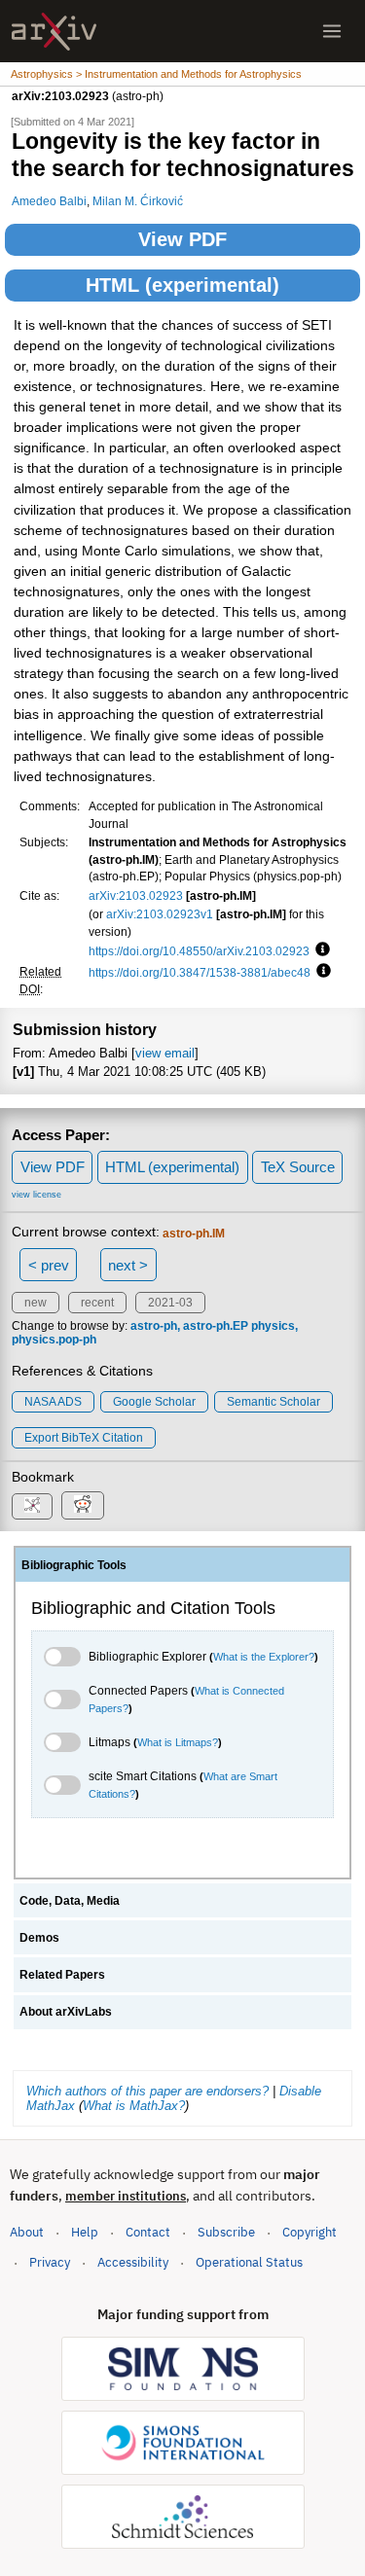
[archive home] (54, 32)
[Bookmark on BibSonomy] (32, 1506)
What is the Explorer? (264, 1657)
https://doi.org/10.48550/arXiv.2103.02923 (199, 951)
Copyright (310, 2232)
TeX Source (298, 1167)
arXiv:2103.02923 (136, 895)
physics (273, 1326)
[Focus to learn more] (320, 950)
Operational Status (249, 2262)
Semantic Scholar (274, 1402)
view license (36, 1195)
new (36, 1303)
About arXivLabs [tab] (66, 2012)
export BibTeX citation (84, 1438)
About (27, 2232)
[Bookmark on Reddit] (83, 1505)
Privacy (50, 2262)
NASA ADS (53, 1402)
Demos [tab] (39, 1938)
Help (85, 2232)
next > (128, 1265)
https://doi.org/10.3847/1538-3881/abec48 (200, 972)
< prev (49, 1265)
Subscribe (226, 2232)
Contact (148, 2232)
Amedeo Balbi (49, 201)
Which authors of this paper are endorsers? (147, 2091)
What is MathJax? (134, 2106)
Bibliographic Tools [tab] (74, 1565)
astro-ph (154, 1326)
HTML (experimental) (182, 285)
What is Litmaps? (178, 1742)
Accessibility (133, 2262)
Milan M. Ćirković (138, 201)
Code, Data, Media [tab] (70, 1901)
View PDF (182, 239)
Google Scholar (154, 1402)
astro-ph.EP (216, 1326)
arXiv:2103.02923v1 (160, 914)
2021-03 (170, 1303)
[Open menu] (332, 31)
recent (97, 1303)
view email (165, 1053)
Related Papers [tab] (62, 1975)
